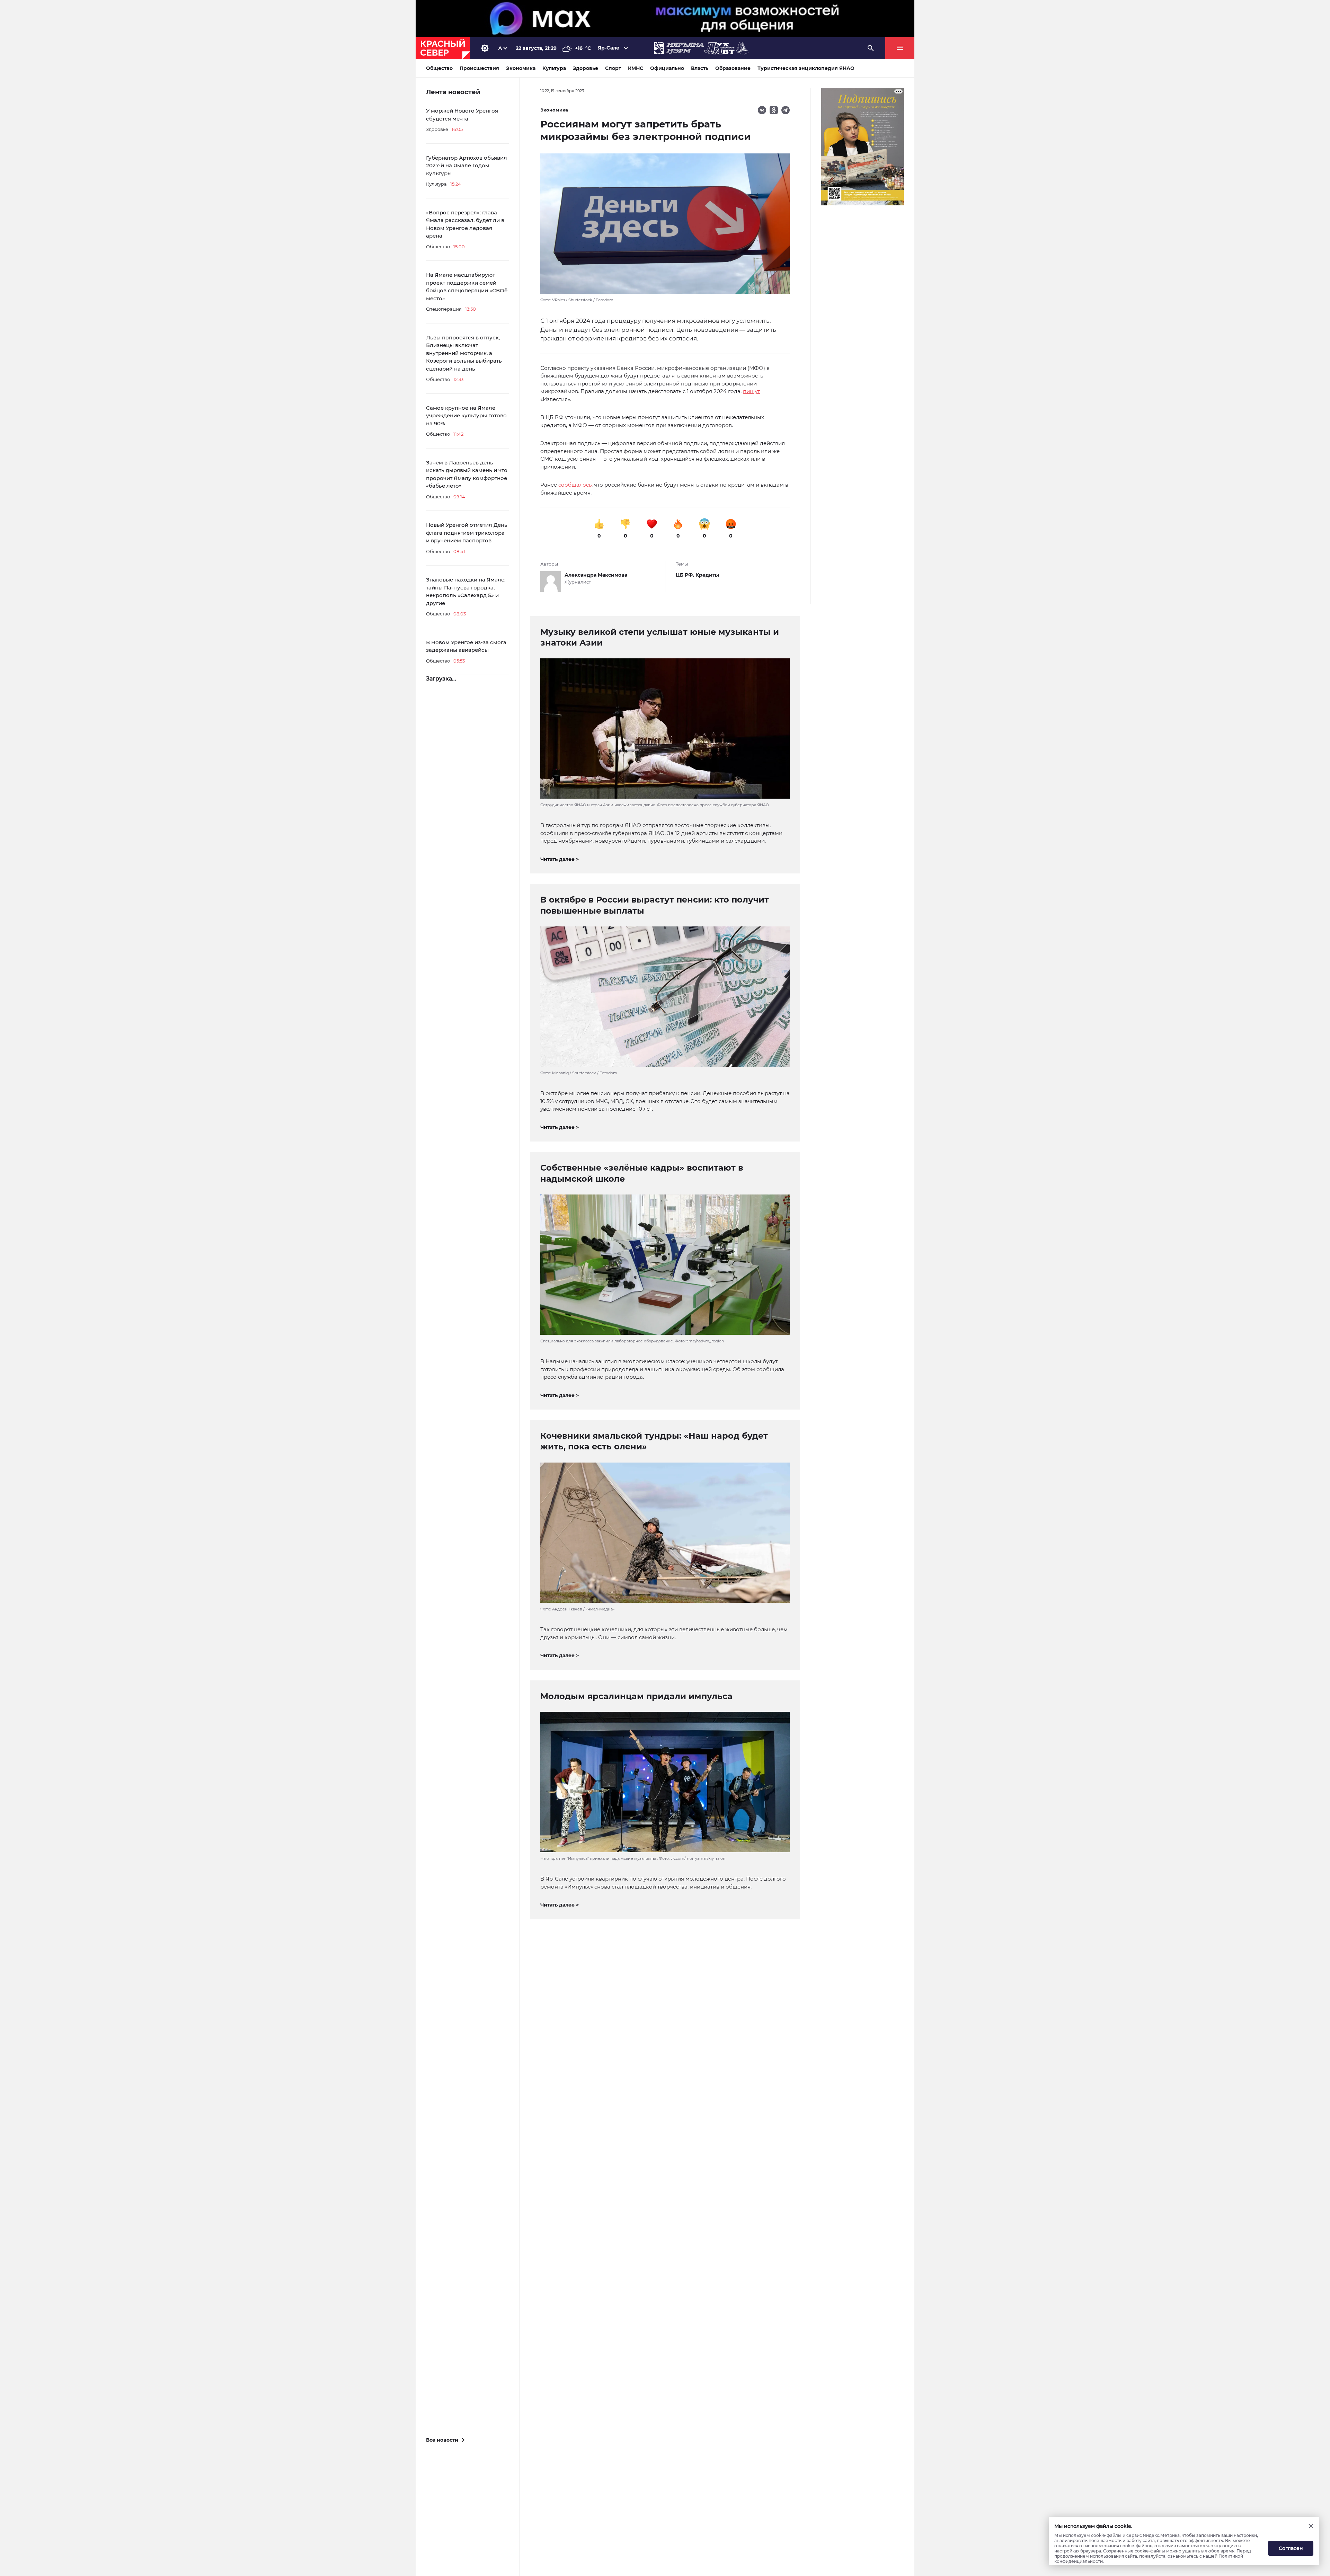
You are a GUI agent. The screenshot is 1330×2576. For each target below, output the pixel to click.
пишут (751, 391)
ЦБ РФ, (686, 575)
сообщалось (575, 485)
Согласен (1291, 2548)
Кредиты (707, 575)
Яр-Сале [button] (609, 48)
